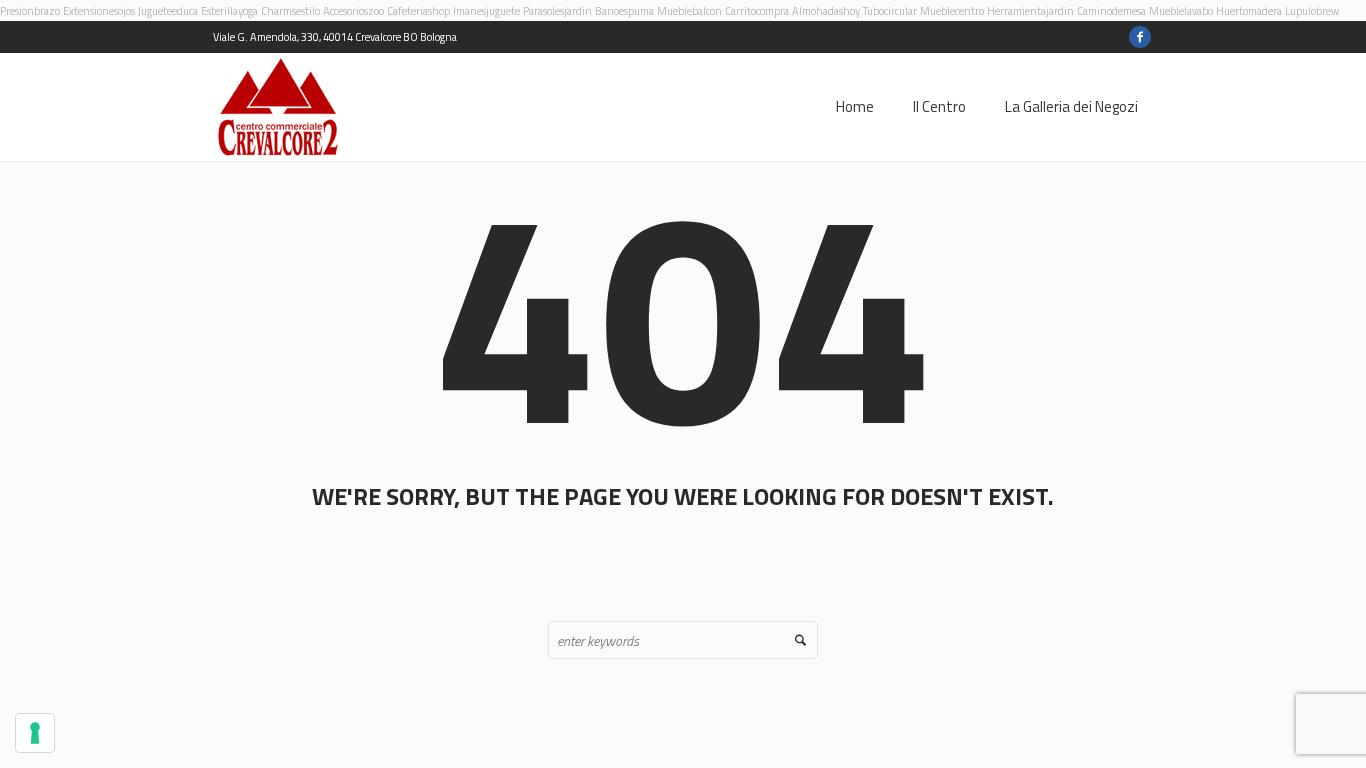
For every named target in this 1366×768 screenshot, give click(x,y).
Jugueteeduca (168, 11)
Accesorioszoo (353, 11)
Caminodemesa (1111, 11)
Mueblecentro (952, 11)
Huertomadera (1249, 11)
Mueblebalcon (689, 11)
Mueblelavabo (1181, 11)
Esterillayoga (229, 11)
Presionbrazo (30, 11)
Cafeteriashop (418, 11)
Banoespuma (624, 11)
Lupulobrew (1312, 11)
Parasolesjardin (557, 11)
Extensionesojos (99, 11)
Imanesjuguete (486, 11)
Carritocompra (757, 11)
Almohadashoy (826, 11)
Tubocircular (890, 11)
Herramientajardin (1030, 11)
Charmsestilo (290, 11)
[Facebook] (1140, 37)
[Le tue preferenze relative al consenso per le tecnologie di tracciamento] (35, 733)
